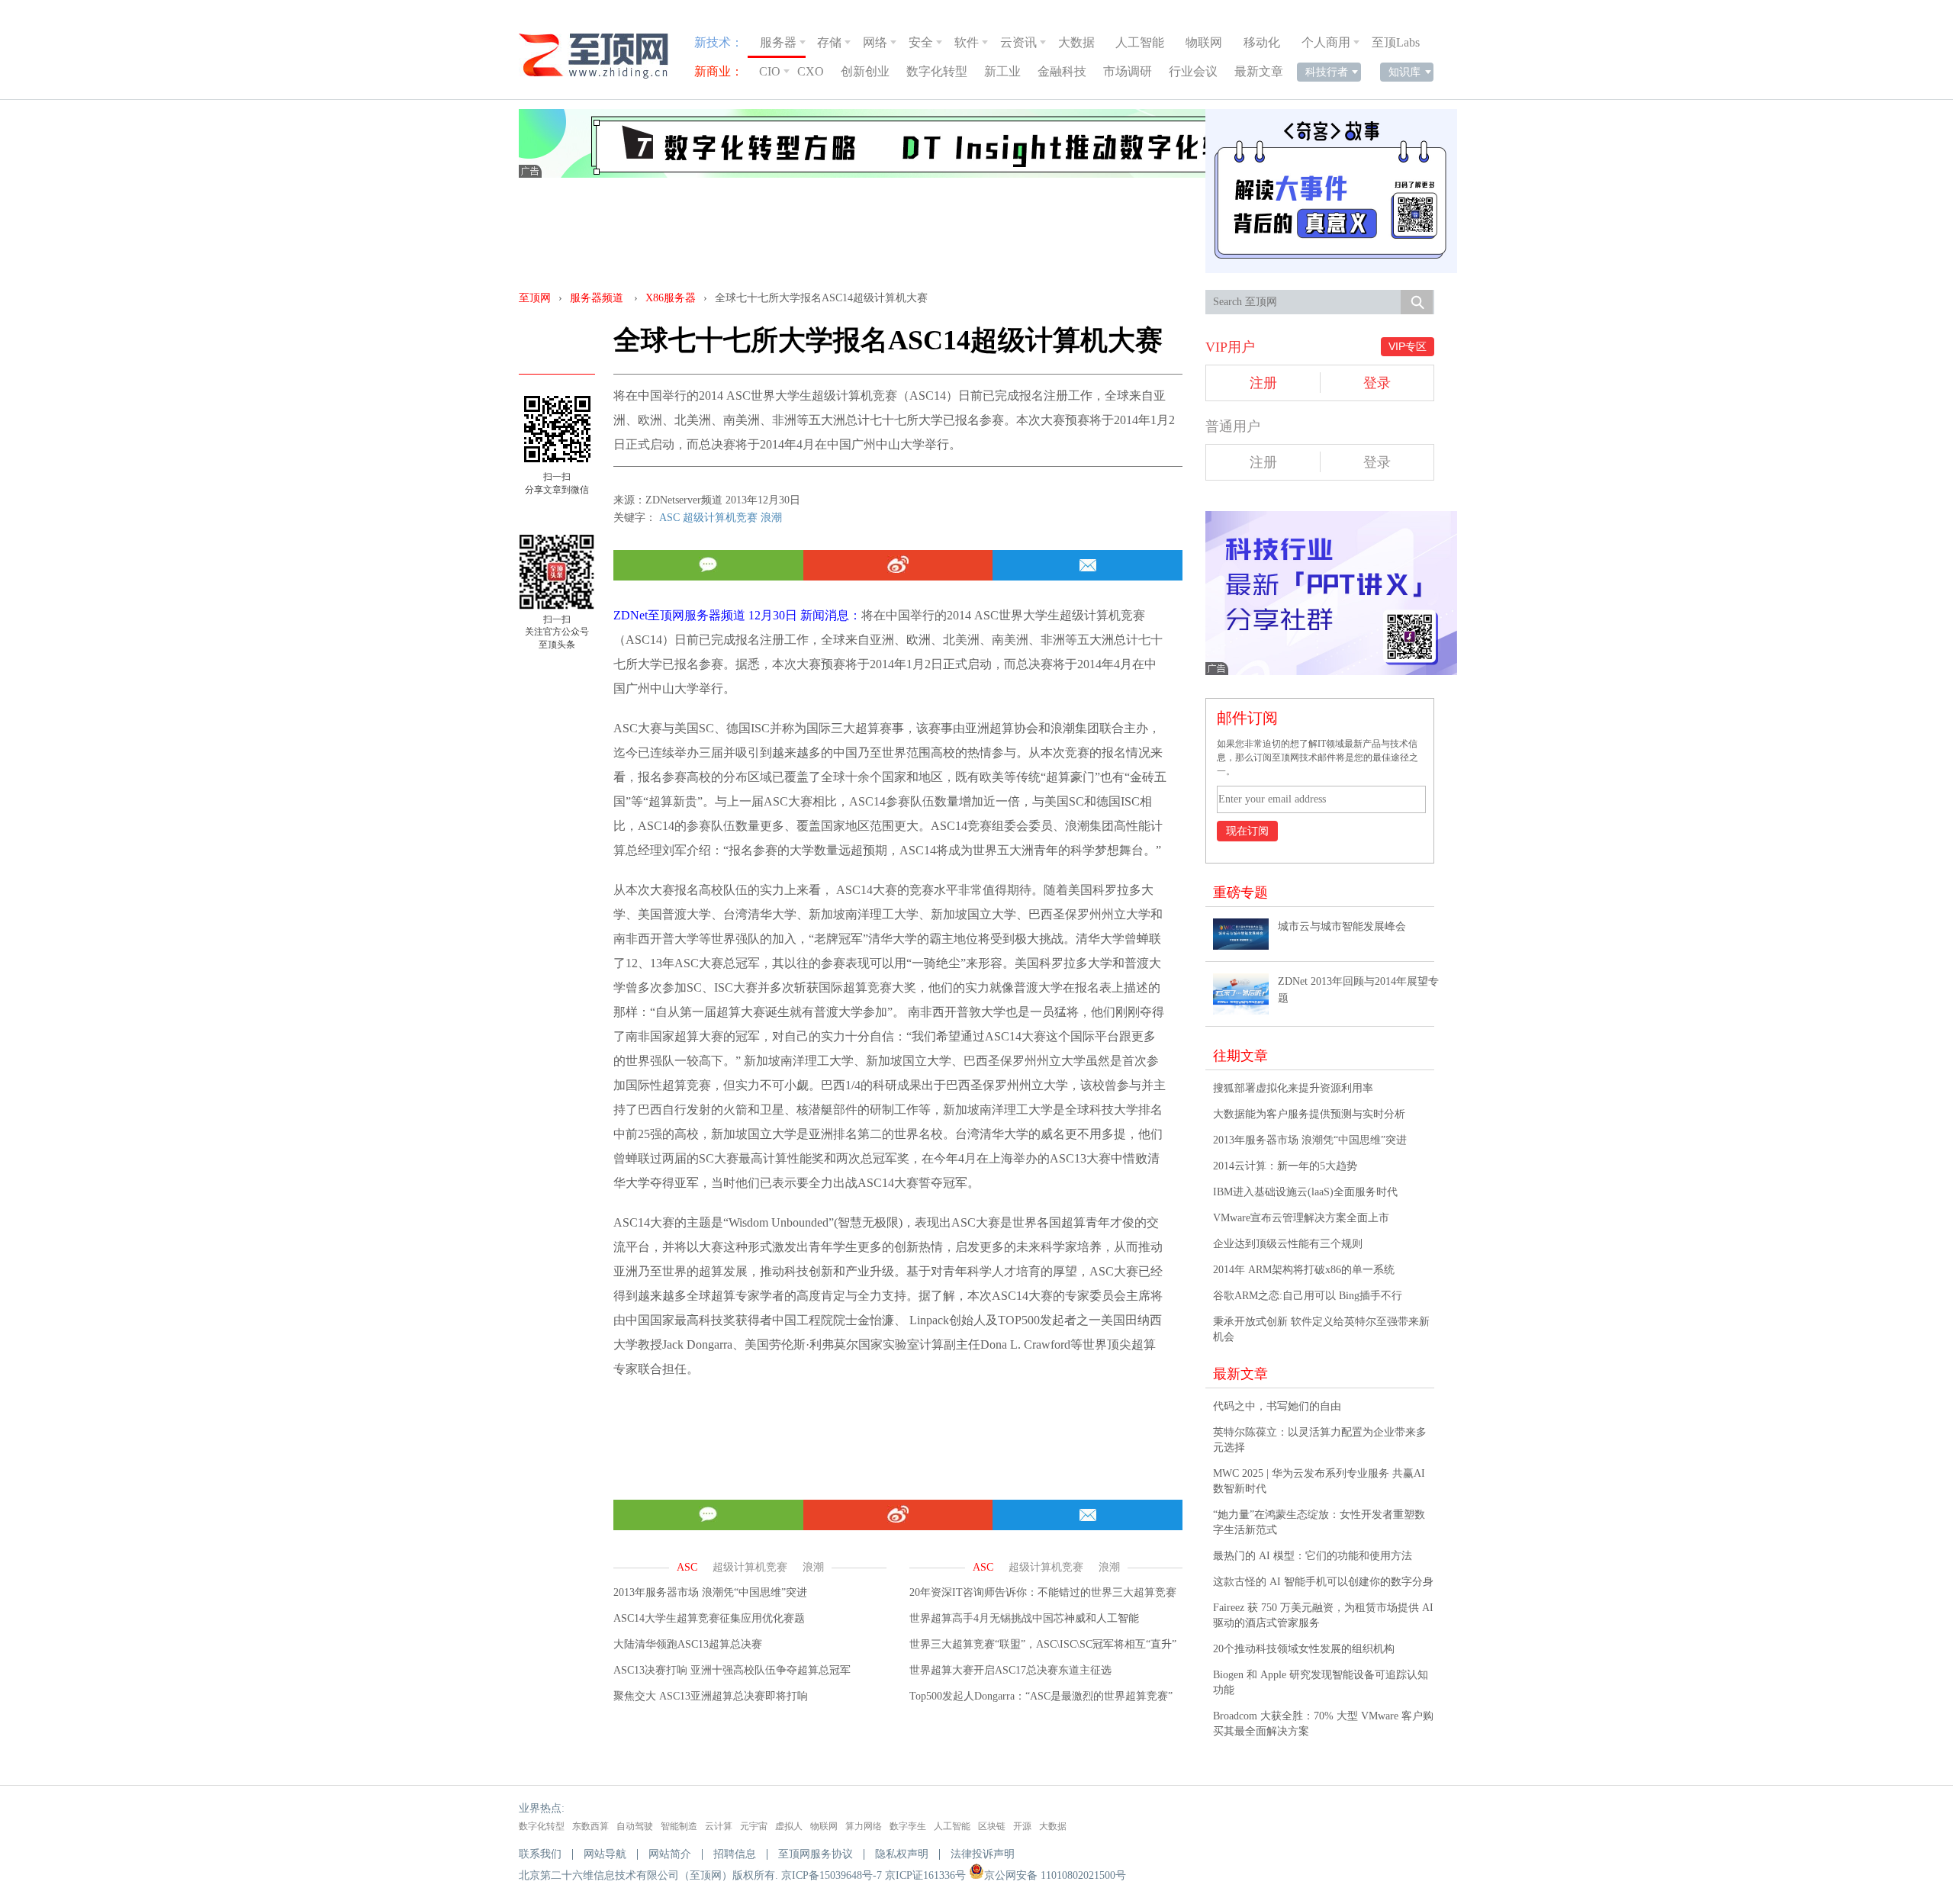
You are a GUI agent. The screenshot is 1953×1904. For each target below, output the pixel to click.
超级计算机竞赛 (720, 518)
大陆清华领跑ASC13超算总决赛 (688, 1644)
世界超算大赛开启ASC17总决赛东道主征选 (1010, 1670)
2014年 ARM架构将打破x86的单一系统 (1304, 1270)
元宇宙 (754, 1826)
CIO (770, 71)
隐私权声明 (902, 1854)
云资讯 (1018, 42)
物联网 (1204, 42)
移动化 (1262, 42)
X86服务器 (671, 298)
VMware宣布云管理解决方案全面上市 (1301, 1218)
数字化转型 (937, 71)
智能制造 (679, 1826)
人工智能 (1140, 42)
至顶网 (535, 298)
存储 (829, 42)
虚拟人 (789, 1826)
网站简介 (670, 1854)
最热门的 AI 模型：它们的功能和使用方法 (1313, 1556)
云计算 (719, 1826)
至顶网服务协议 (816, 1854)
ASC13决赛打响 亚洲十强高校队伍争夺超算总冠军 (732, 1670)
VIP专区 (1408, 346)
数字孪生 (908, 1826)
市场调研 (1128, 71)
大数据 (1076, 42)
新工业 (1002, 71)
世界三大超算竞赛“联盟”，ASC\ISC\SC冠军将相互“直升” (1043, 1644)
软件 (967, 42)
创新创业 (865, 71)
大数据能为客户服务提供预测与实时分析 (1309, 1114)
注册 (1263, 383)
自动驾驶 (635, 1826)
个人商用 (1326, 42)
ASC (669, 518)
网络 (875, 42)
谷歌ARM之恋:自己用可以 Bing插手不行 (1308, 1296)
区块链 (992, 1826)
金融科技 (1062, 71)
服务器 (778, 42)
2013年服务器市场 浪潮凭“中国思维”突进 (710, 1592)
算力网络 (864, 1826)
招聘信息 (735, 1854)
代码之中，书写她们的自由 (1277, 1406)
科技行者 (1327, 72)
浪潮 (771, 518)
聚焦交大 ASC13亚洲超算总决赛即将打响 (711, 1696)
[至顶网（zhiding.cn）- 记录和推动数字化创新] (600, 56)
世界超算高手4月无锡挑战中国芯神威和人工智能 (1024, 1618)
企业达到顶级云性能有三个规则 (1288, 1244)
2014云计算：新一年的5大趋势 (1285, 1166)
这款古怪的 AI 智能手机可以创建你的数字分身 (1323, 1582)
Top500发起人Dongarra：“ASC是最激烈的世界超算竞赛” (1041, 1696)
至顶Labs (1396, 42)
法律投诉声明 (983, 1854)
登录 (1377, 383)
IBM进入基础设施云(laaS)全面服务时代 (1305, 1192)
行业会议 (1193, 71)
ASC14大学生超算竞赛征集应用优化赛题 (709, 1618)
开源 (1022, 1826)
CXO (811, 71)
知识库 (1404, 72)
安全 (921, 42)
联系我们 (540, 1854)
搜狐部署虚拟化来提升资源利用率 (1293, 1088)
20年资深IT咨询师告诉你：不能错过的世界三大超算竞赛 (1043, 1592)
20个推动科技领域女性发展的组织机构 (1304, 1649)
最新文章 (1259, 71)
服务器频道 (597, 298)
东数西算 (590, 1826)
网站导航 (605, 1854)
